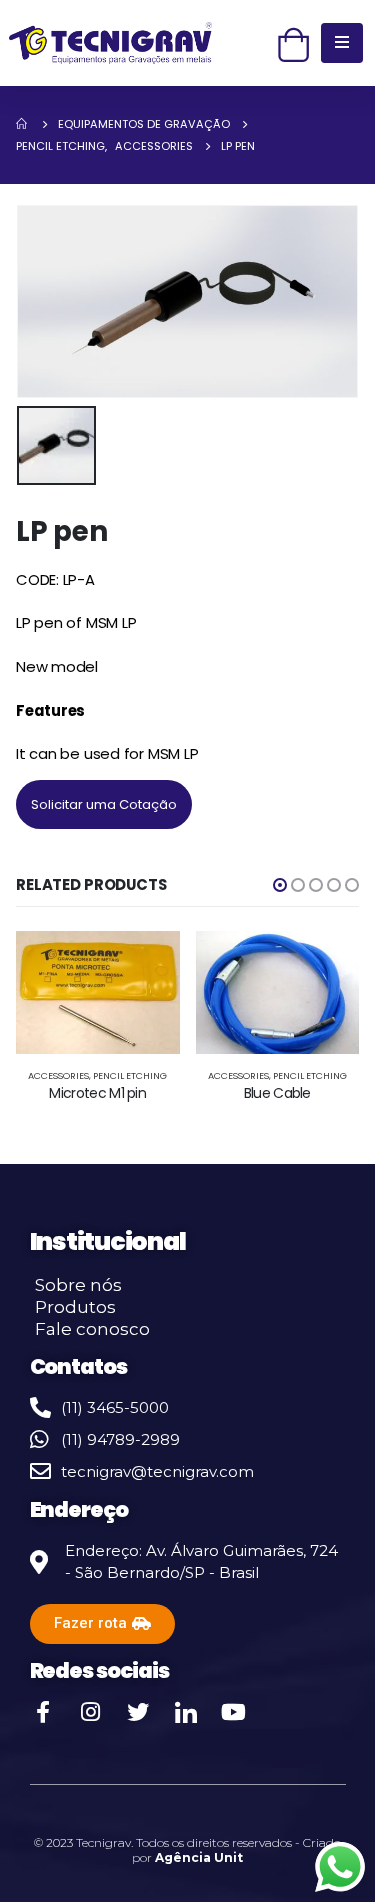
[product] (98, 992)
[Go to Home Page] (23, 124)
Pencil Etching (130, 1075)
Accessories (58, 1075)
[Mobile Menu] (342, 43)
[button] (280, 885)
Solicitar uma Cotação (104, 804)
